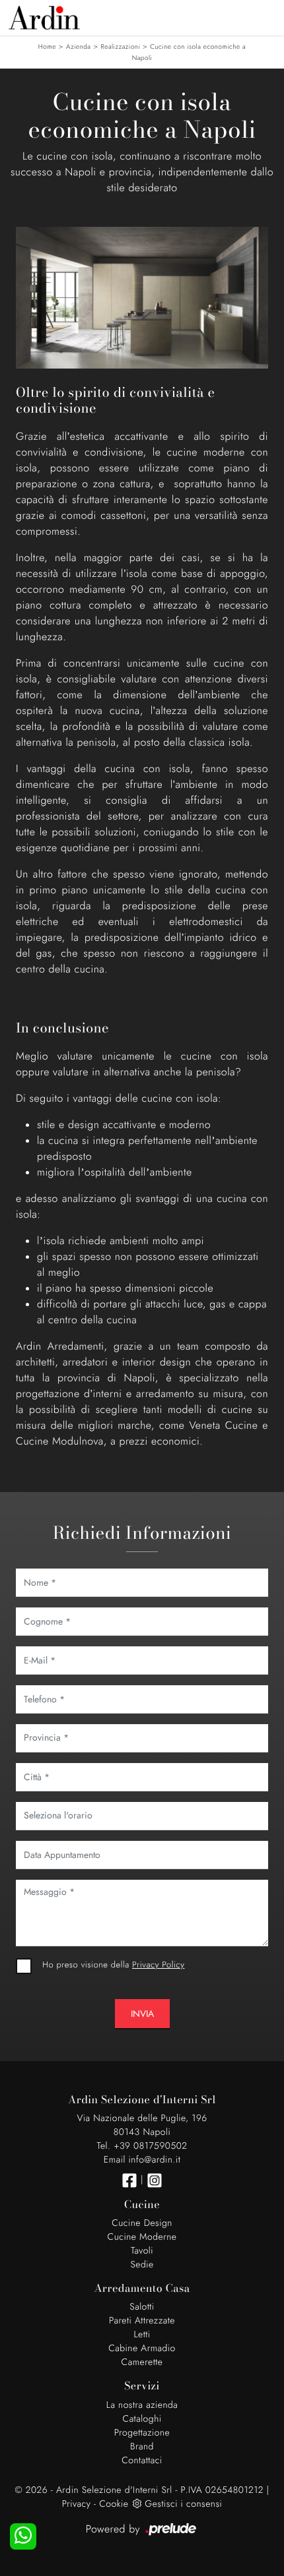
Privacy (77, 2504)
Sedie (142, 2265)
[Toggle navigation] (264, 16)
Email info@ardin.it (142, 2160)
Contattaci (142, 2461)
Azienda (79, 46)
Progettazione (142, 2433)
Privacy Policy (158, 1964)
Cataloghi (142, 2419)
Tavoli (142, 2251)
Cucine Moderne (142, 2237)
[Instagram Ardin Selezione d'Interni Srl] (155, 2180)
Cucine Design (142, 2223)
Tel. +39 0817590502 (142, 2146)
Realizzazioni (121, 46)
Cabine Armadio (142, 2349)
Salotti (142, 2307)
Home (47, 46)
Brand (142, 2447)
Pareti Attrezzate (142, 2321)
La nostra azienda (142, 2405)
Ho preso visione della (113, 1964)
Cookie (114, 2504)
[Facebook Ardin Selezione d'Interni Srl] (129, 2180)
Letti (142, 2335)
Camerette (142, 2362)
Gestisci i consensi (183, 2504)
